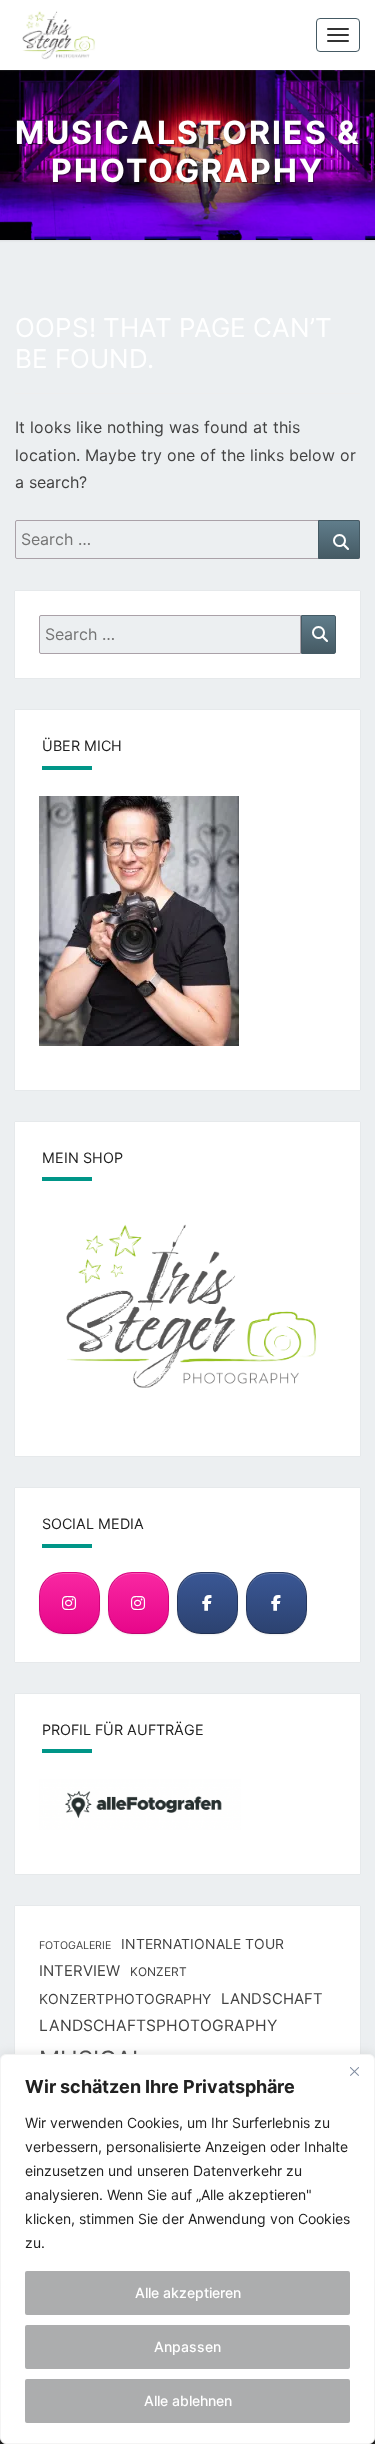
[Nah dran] (354, 2071)
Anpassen (187, 2346)
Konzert (158, 1971)
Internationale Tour (202, 1943)
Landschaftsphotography (158, 2025)
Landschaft (272, 1999)
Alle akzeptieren (188, 2292)
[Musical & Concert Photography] (138, 1603)
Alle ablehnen (188, 2400)
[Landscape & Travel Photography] (69, 1603)
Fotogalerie (75, 1945)
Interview (79, 1971)
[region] (187, 2249)
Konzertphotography (125, 1998)
